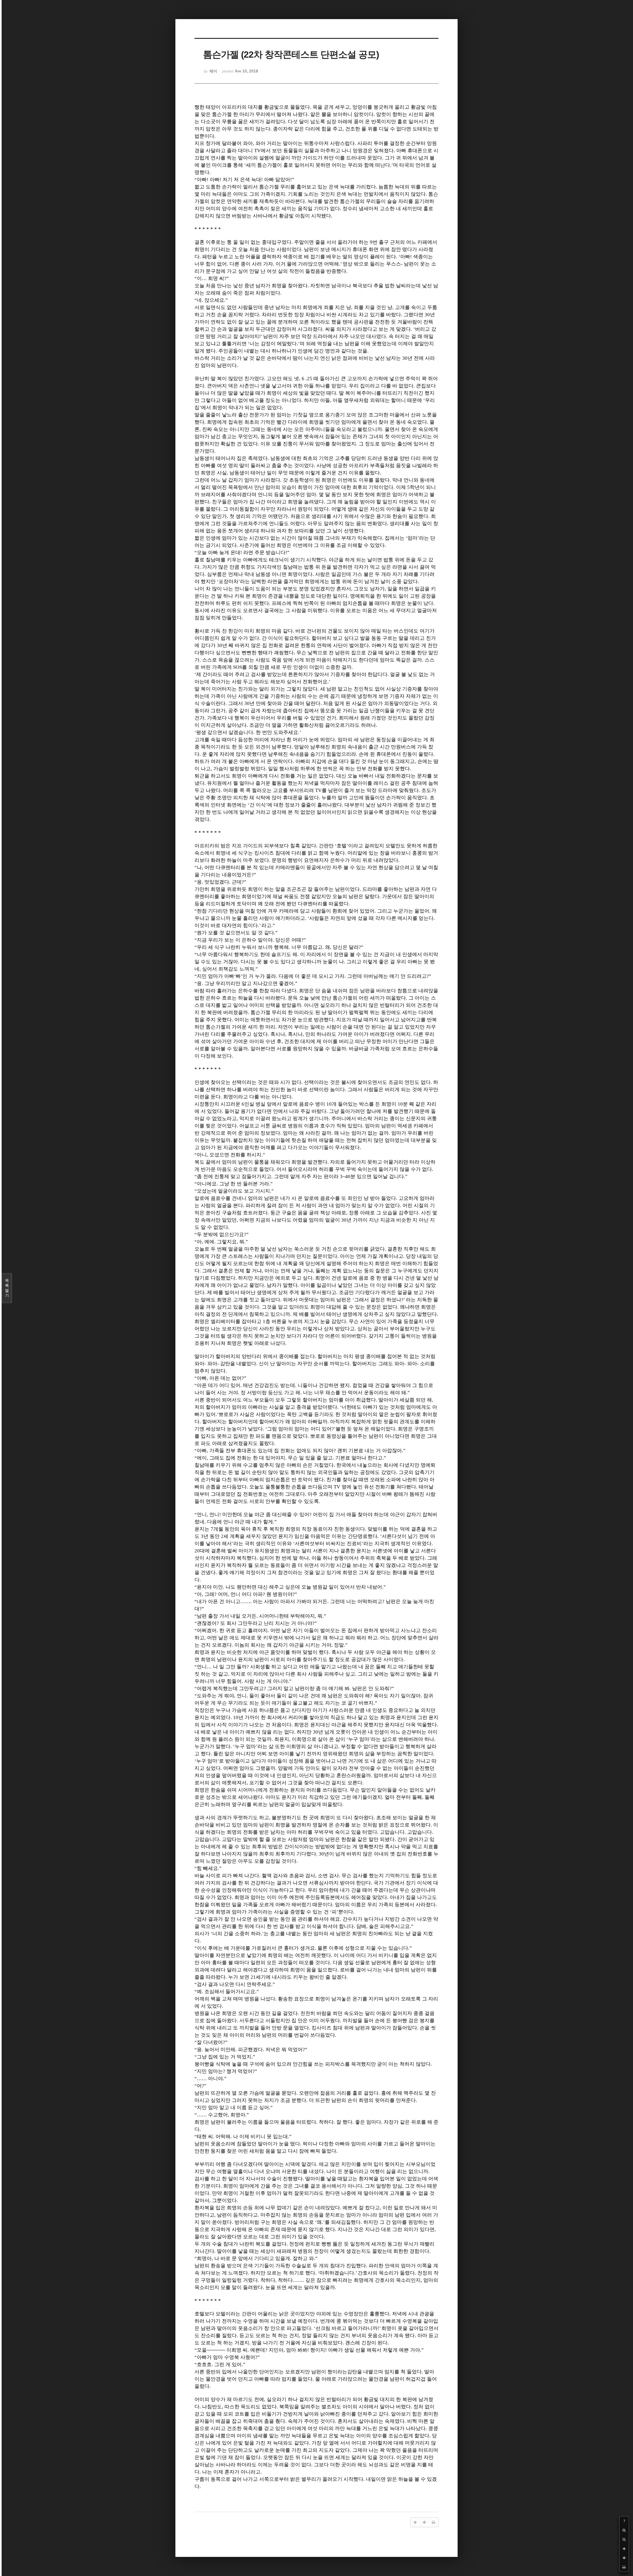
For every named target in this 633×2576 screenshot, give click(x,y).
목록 (7, 1288)
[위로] (624, 2549)
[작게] (624, 2539)
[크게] (624, 2530)
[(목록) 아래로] (624, 2558)
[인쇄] (624, 2567)
